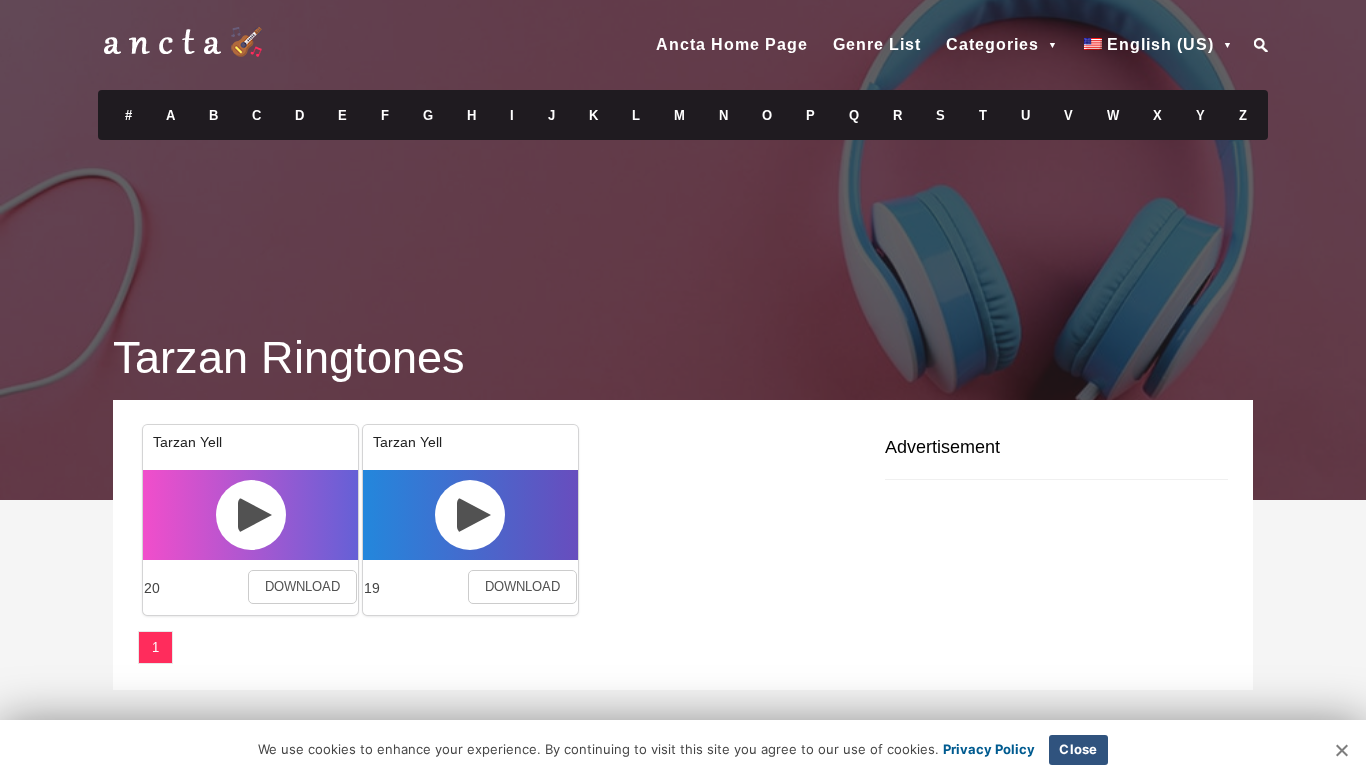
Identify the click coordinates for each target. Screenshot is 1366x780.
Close (1078, 749)
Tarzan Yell (187, 442)
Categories (992, 44)
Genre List (877, 44)
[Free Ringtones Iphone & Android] (183, 52)
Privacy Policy (989, 749)
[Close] (1341, 750)
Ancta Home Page (732, 44)
